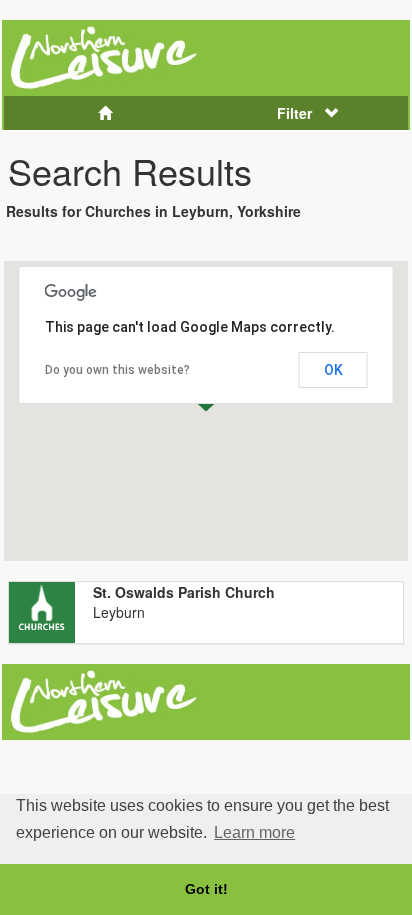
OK (333, 370)
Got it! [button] (206, 889)
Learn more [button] (254, 832)
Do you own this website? (117, 370)
